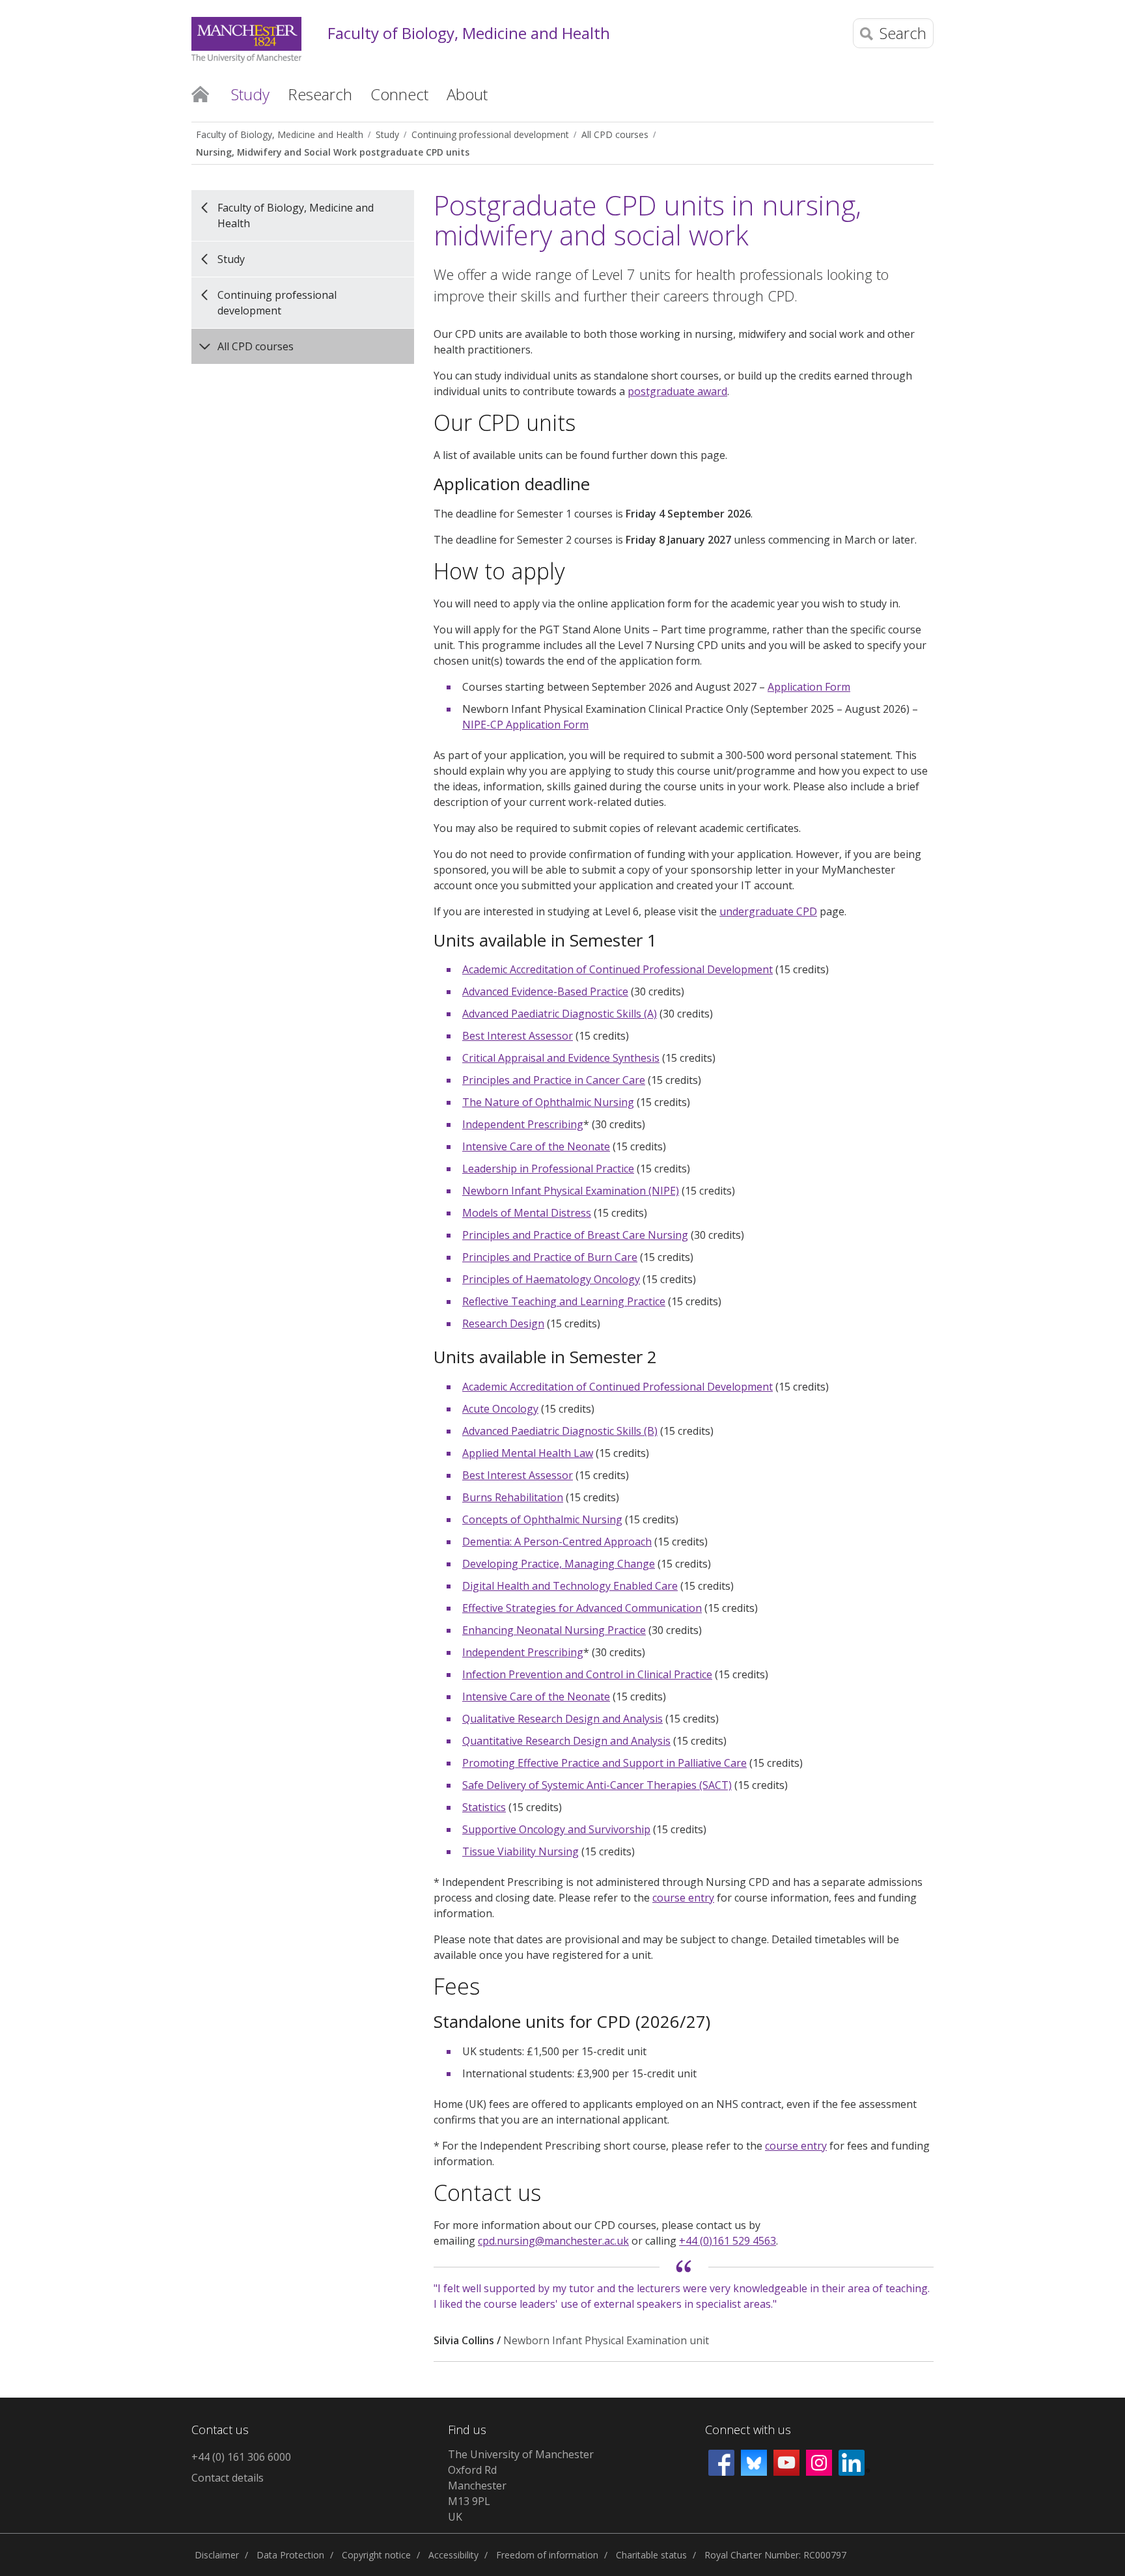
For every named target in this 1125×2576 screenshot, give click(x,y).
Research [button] (320, 94)
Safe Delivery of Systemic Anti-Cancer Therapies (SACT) (597, 1785)
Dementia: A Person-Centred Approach (557, 1542)
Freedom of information (547, 2555)
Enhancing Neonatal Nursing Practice (554, 1630)
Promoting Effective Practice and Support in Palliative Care (604, 1763)
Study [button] (250, 94)
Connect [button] (399, 94)
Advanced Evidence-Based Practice (545, 991)
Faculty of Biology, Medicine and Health (469, 34)
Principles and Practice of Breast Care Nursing (575, 1235)
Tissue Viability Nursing (521, 1851)
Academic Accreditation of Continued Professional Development (618, 969)
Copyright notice (376, 2555)
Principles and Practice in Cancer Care (554, 1080)
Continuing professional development (490, 134)
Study (387, 134)
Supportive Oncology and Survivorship (556, 1829)
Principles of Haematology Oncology (551, 1279)
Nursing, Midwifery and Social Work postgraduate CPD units (333, 152)
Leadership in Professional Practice (548, 1169)
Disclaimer (217, 2555)
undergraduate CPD (768, 911)
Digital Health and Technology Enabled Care (570, 1586)
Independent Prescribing (523, 1124)
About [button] (467, 94)
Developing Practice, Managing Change (559, 1564)
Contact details (228, 2478)
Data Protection (290, 2555)
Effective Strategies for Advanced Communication (582, 1608)
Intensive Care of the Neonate (536, 1146)
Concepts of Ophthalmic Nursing (542, 1519)
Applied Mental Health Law (528, 1453)
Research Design (503, 1323)
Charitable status (651, 2555)
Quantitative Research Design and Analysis (566, 1741)
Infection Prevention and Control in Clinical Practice (587, 1674)
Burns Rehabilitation (513, 1497)
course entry (683, 1898)
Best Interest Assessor (518, 1036)
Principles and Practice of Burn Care (550, 1257)
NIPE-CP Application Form (525, 725)
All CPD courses (615, 134)
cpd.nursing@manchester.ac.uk (553, 2241)
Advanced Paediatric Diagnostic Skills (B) (560, 1431)
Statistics (484, 1807)
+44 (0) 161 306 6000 (241, 2457)
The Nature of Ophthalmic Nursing (548, 1102)
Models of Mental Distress (527, 1213)
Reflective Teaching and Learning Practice (564, 1301)
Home (200, 93)
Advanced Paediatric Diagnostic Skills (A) (560, 1014)
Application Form (809, 687)
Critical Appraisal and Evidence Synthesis (561, 1058)
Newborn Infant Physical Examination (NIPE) (571, 1191)
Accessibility (453, 2555)
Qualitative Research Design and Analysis (562, 1719)
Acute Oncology (500, 1409)
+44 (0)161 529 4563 (728, 2241)
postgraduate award (677, 391)
